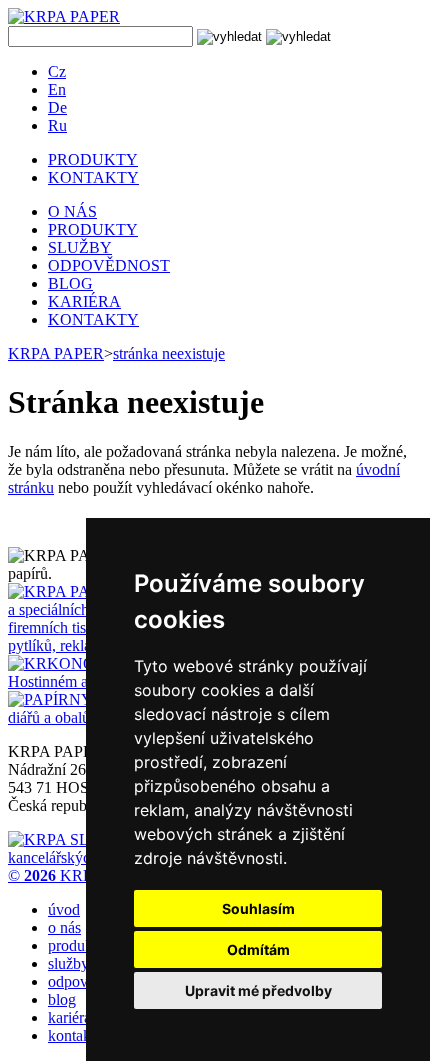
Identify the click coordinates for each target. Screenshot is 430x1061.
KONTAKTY (93, 177)
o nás (64, 927)
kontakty (75, 1035)
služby (68, 963)
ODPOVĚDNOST (109, 265)
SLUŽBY (80, 247)
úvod (64, 909)
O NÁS (72, 211)
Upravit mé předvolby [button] (258, 990)
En (57, 89)
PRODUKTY (93, 159)
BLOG (70, 283)
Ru (57, 125)
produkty (76, 945)
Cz (57, 71)
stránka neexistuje (169, 353)
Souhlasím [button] (258, 908)
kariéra (69, 1017)
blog (62, 999)
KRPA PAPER (56, 353)
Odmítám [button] (258, 949)
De (57, 107)
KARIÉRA (84, 301)
